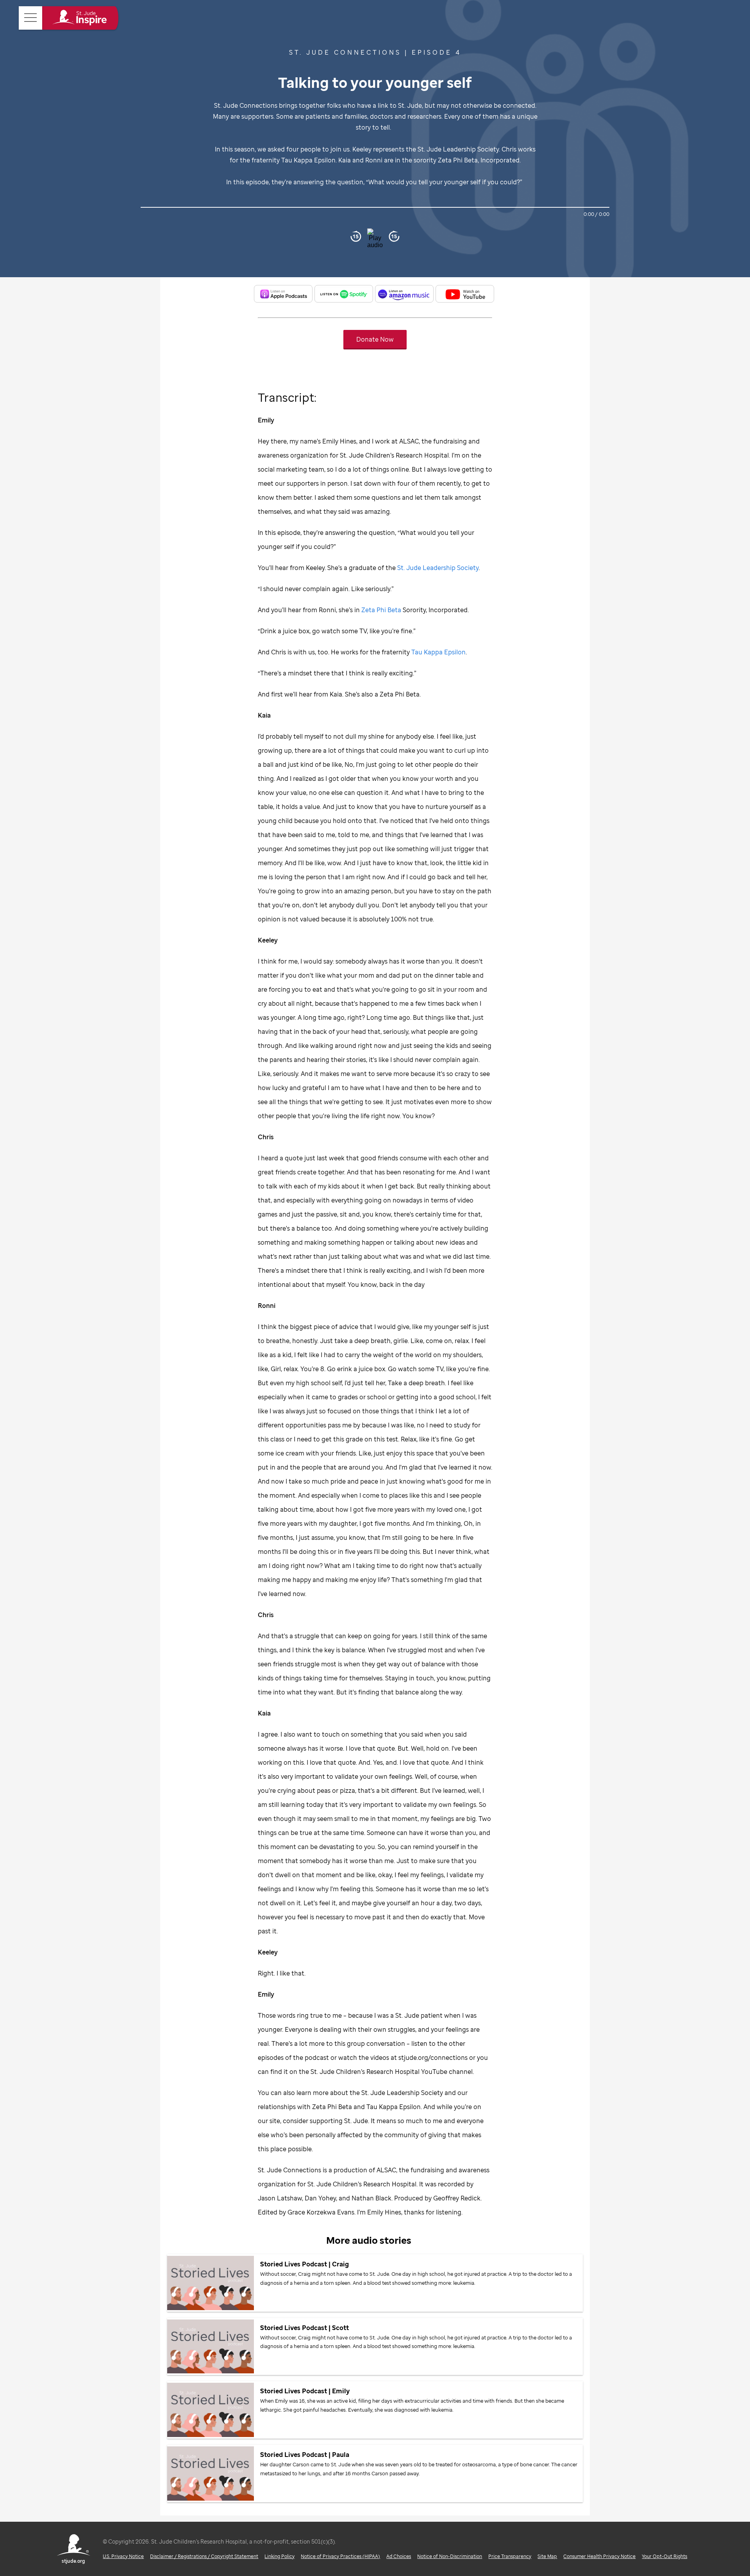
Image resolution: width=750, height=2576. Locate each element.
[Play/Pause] (375, 236)
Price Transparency (510, 2556)
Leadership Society (438, 568)
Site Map (547, 2556)
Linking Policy (279, 2556)
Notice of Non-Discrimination (450, 2556)
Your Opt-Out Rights (664, 2556)
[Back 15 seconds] (356, 236)
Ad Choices (399, 2556)
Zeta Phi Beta (381, 610)
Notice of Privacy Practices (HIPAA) (340, 2556)
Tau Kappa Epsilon (438, 652)
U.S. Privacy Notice (123, 2556)
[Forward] (394, 236)
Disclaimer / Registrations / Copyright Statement (204, 2556)
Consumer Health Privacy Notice (599, 2556)
